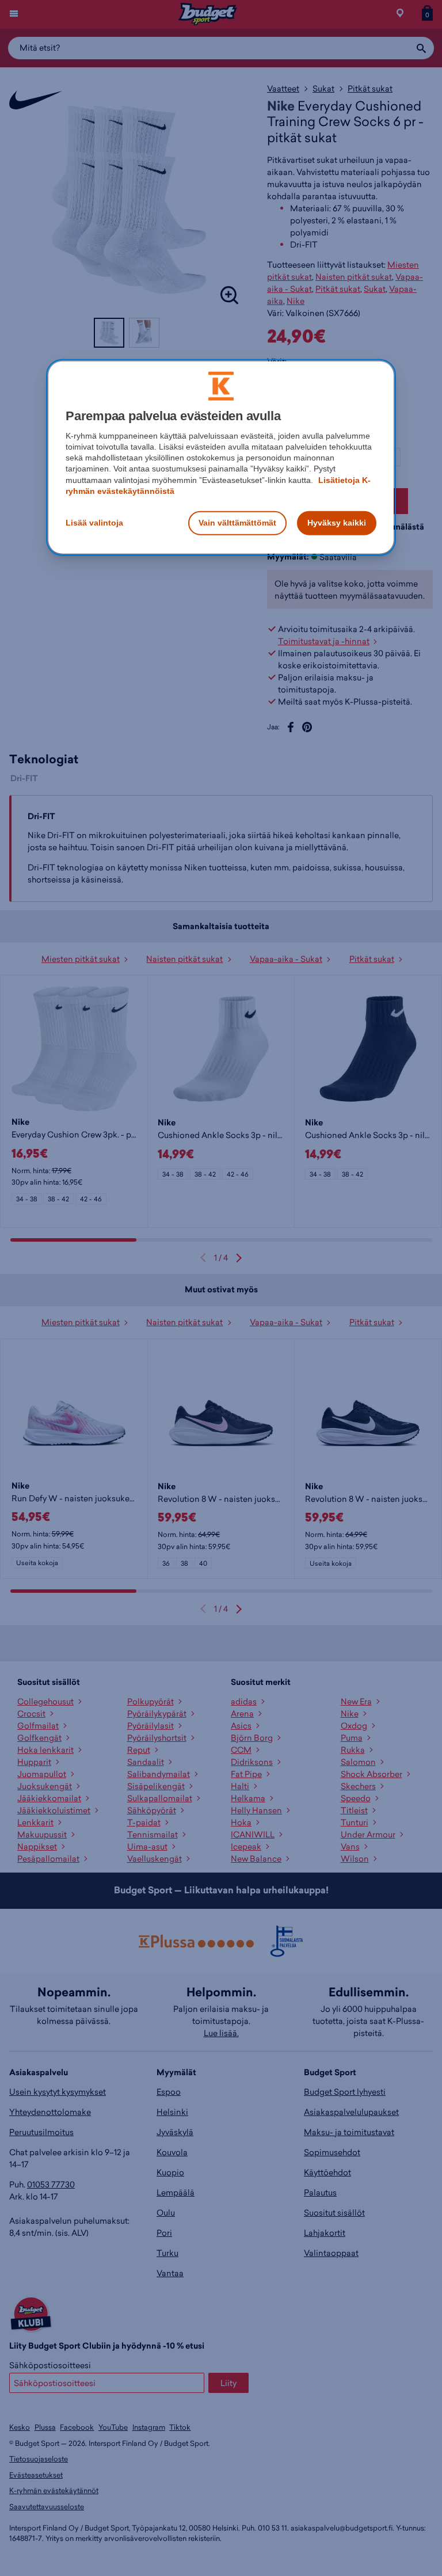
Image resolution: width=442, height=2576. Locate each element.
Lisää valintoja (94, 523)
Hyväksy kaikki (337, 523)
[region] (221, 457)
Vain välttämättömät (237, 523)
